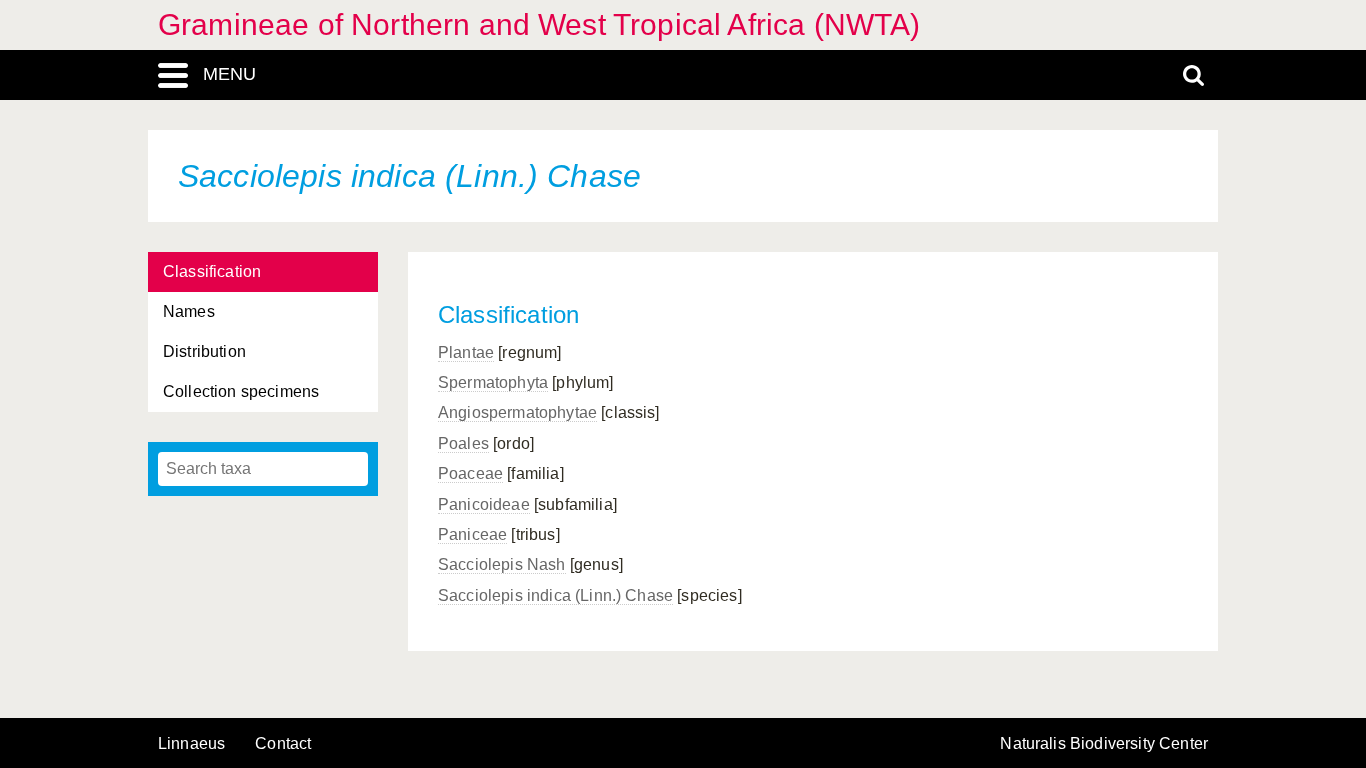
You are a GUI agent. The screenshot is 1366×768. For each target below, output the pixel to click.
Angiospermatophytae (517, 412)
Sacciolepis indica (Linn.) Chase (555, 595)
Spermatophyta (493, 382)
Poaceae (470, 473)
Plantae (466, 352)
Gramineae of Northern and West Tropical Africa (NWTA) (539, 24)
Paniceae (472, 534)
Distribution (204, 351)
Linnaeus (191, 744)
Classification (212, 271)
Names (189, 311)
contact (283, 743)
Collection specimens (241, 391)
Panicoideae (484, 504)
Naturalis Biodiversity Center (1104, 744)
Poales (463, 443)
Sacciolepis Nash (502, 564)
